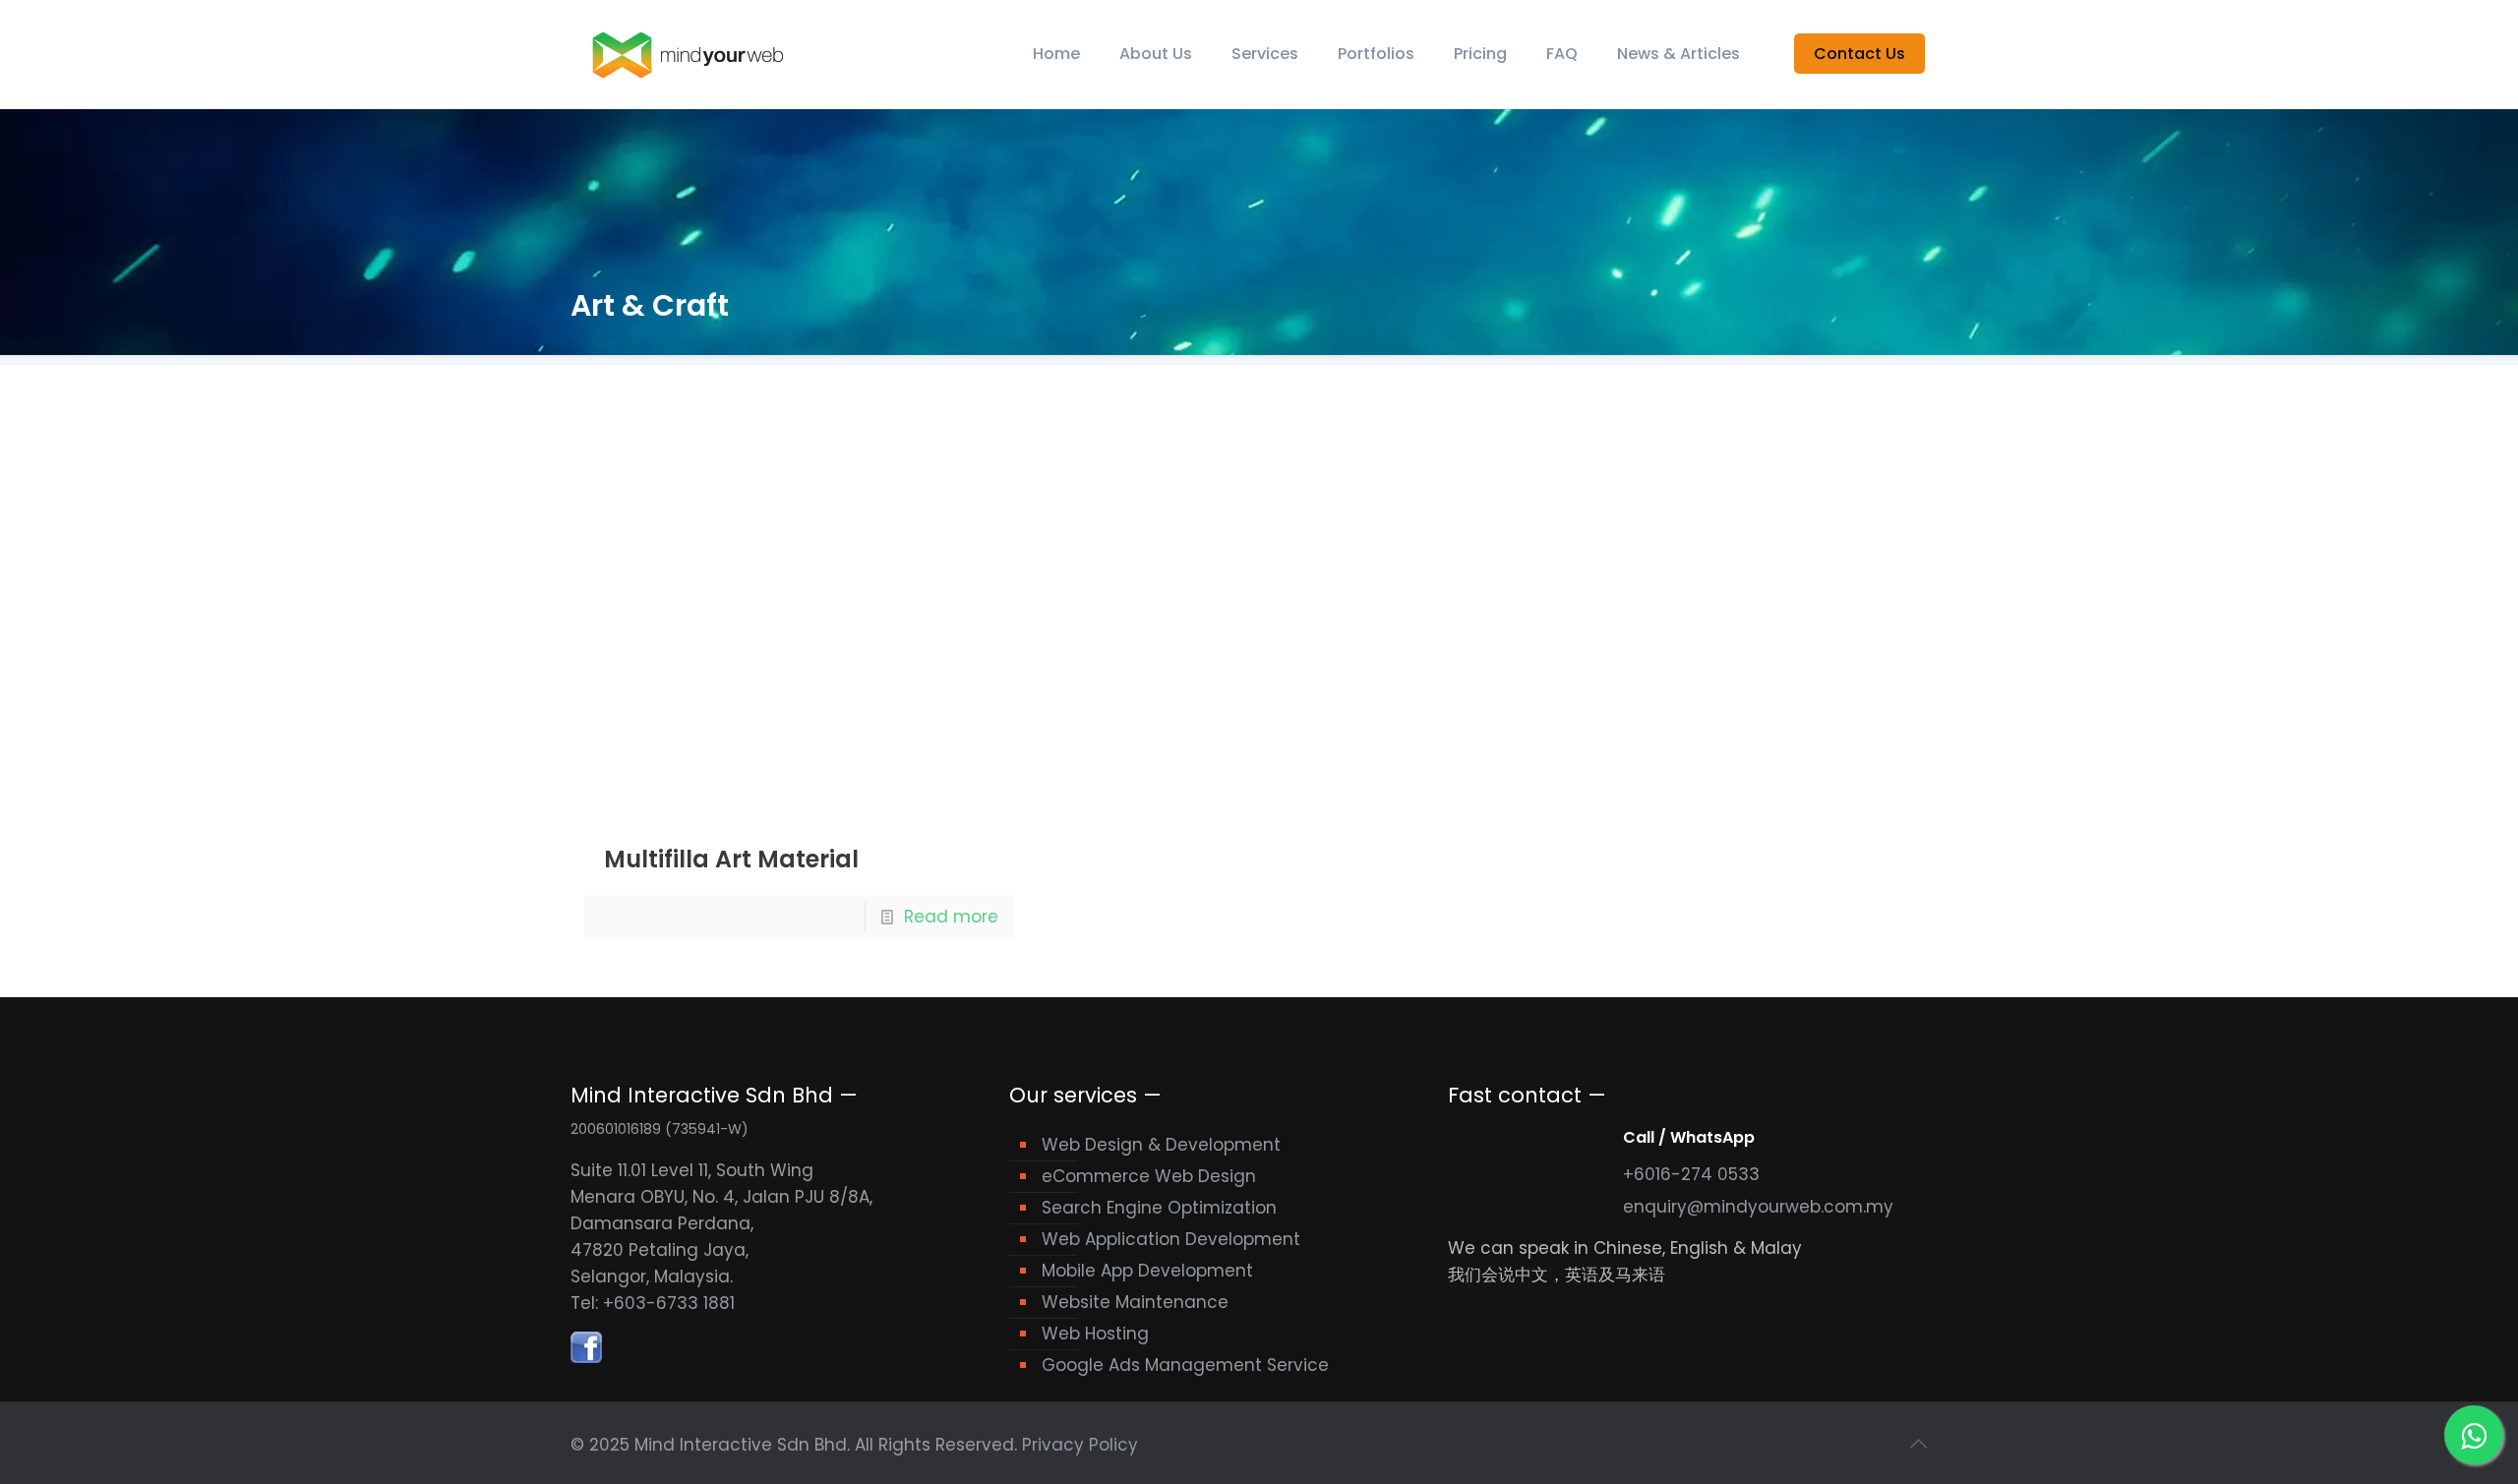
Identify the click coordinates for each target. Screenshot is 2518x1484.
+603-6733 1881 (669, 1303)
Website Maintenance (1135, 1302)
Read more (951, 917)
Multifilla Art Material (731, 859)
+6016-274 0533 (1691, 1174)
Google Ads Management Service (1185, 1365)
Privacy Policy (1080, 1445)
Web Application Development (1171, 1239)
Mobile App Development (1147, 1271)
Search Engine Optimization (1159, 1208)
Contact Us (1859, 54)
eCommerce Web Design (1149, 1176)
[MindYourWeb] (689, 54)
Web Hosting (1095, 1334)
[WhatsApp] (2474, 1435)
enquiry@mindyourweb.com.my (1758, 1207)
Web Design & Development (1161, 1145)
